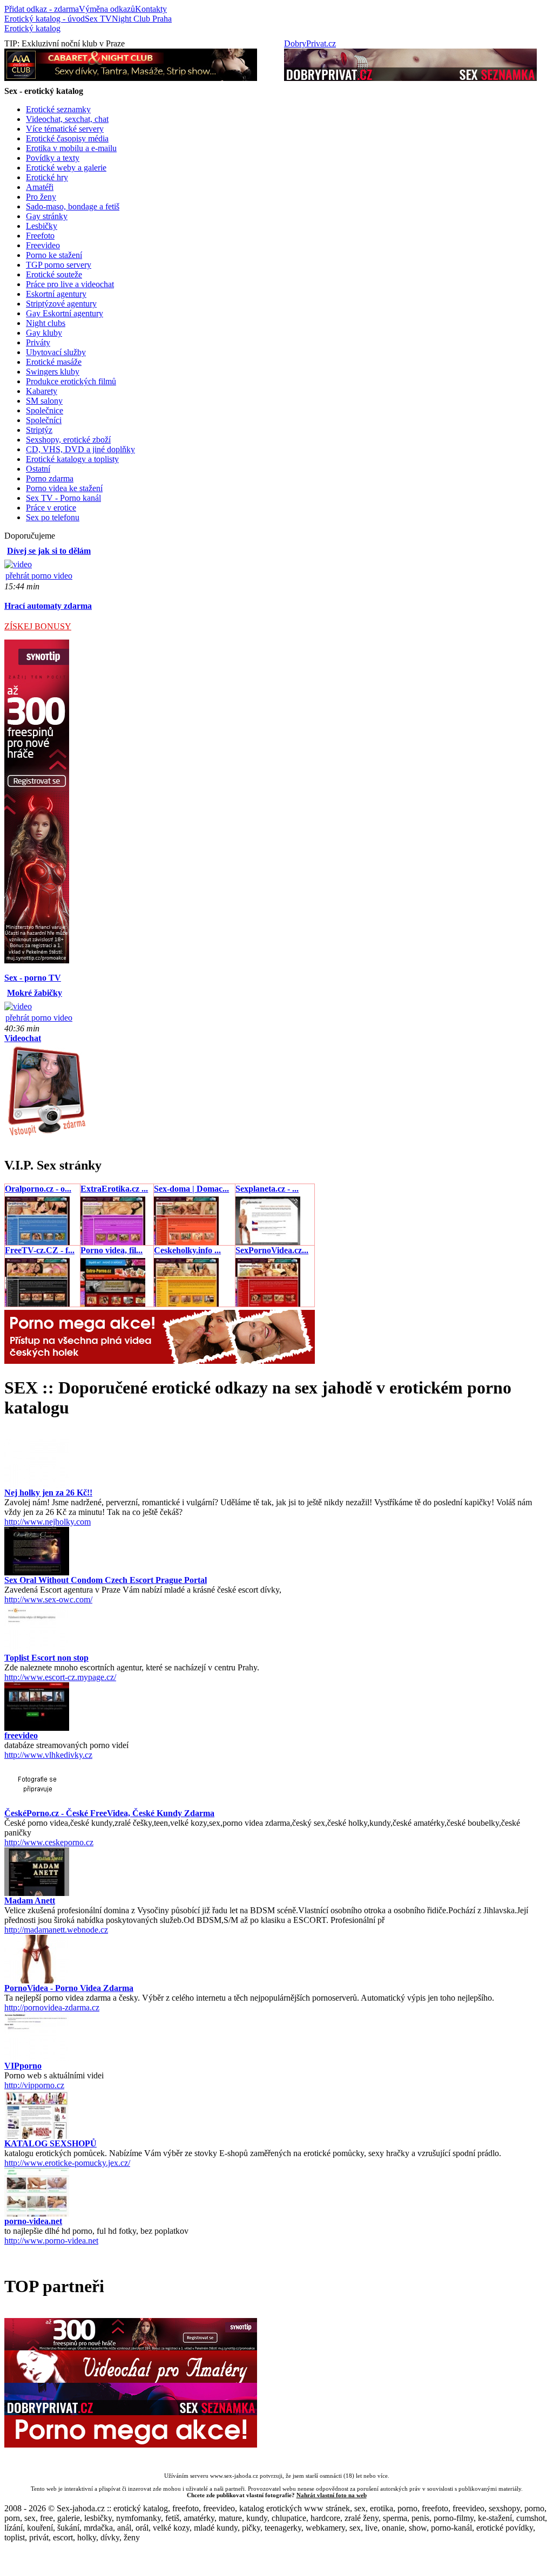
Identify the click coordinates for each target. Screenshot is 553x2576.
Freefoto (40, 236)
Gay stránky (47, 216)
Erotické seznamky (58, 109)
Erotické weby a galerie (66, 168)
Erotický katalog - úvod (45, 19)
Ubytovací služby (56, 352)
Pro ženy (41, 197)
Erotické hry (47, 177)
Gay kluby (44, 333)
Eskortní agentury (56, 294)
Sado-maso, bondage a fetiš (73, 206)
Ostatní (38, 469)
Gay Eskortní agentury (65, 313)
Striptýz (39, 430)
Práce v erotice (51, 508)
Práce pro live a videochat (70, 284)
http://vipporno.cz (34, 2085)
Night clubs (46, 323)
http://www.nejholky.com (48, 1522)
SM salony (44, 401)
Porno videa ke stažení (64, 488)
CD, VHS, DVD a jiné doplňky (80, 449)
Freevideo (43, 245)
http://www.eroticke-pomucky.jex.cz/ (67, 2163)
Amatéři (40, 187)
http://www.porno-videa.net (51, 2241)
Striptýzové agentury (61, 304)
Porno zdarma (50, 478)
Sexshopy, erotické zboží (68, 440)
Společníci (44, 420)
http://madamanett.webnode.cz (56, 1930)
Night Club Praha (142, 19)
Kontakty (151, 9)
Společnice (45, 410)
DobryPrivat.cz (310, 43)
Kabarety (42, 391)
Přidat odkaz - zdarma (42, 9)
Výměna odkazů (107, 9)
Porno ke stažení (54, 255)
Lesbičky (42, 226)
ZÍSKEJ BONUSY (38, 626)
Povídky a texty (53, 158)
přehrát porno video (39, 576)
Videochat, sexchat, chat (67, 119)
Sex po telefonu (53, 517)
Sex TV (98, 19)
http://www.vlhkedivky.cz (48, 1755)
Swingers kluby (53, 372)
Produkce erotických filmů (71, 381)
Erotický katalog (32, 28)
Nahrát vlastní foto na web (332, 2495)
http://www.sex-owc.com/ (48, 1599)
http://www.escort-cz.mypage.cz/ (60, 1677)
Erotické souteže (54, 274)
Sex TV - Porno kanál (63, 498)
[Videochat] (46, 1135)
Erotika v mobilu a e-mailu (71, 148)
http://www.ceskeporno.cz (49, 1842)
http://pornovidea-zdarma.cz (52, 2007)
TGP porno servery (59, 265)
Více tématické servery (65, 129)
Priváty (38, 342)
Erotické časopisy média (67, 138)
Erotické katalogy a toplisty (72, 459)
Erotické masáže (54, 362)
